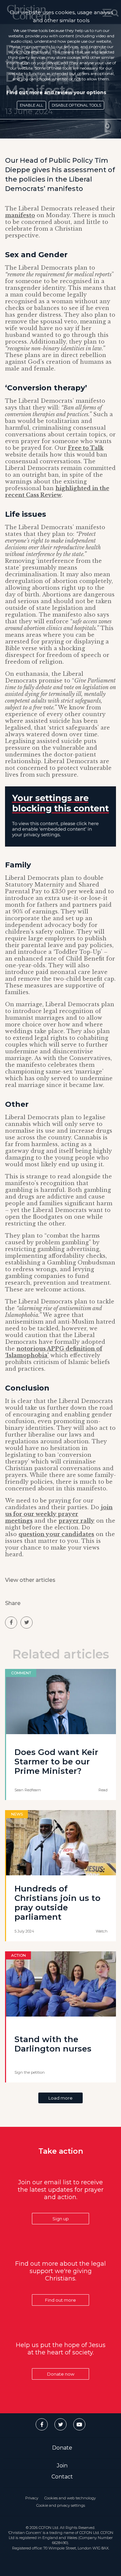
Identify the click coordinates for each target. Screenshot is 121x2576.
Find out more (61, 2300)
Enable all (31, 105)
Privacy (32, 2498)
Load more (61, 2098)
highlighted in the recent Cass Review (57, 492)
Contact (62, 2477)
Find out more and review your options (56, 92)
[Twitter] (61, 2424)
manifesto (20, 215)
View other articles (30, 1580)
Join (62, 2466)
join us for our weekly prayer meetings (59, 1514)
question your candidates (56, 1534)
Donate (62, 2448)
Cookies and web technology (70, 2498)
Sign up (61, 2219)
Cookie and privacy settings (61, 2505)
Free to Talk (86, 448)
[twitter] (27, 1623)
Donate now (61, 2374)
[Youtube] (79, 2424)
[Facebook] (42, 2424)
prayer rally (76, 1521)
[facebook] (11, 1623)
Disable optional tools (76, 105)
